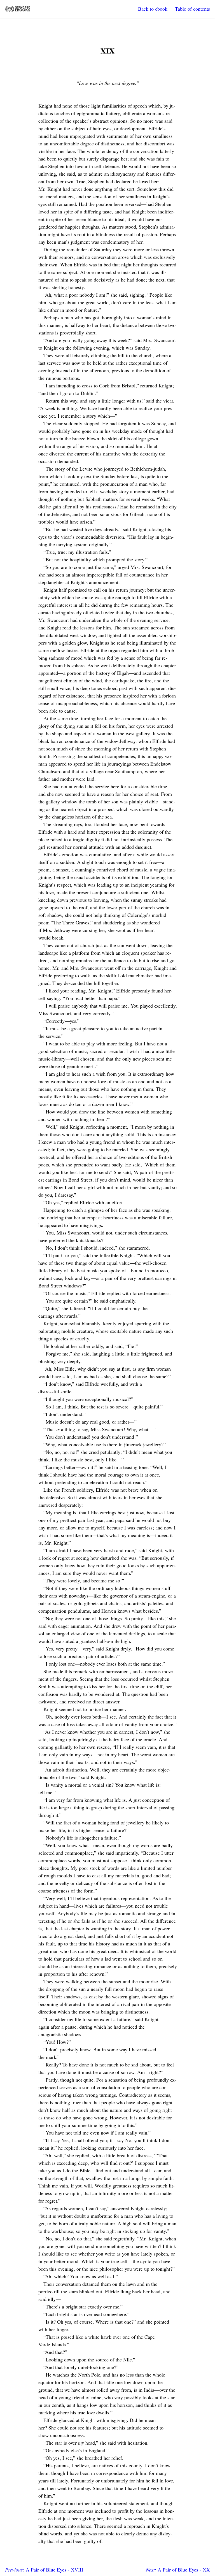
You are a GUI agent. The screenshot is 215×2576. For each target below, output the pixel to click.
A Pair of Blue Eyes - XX (178, 2570)
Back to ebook (153, 9)
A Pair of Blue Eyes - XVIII (44, 2570)
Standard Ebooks (18, 9)
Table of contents (192, 9)
